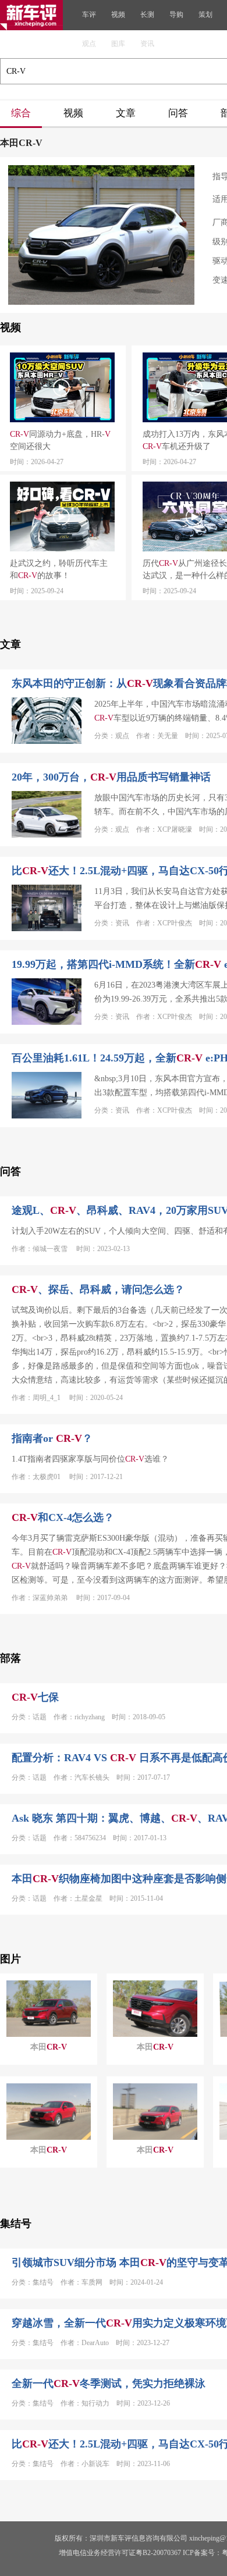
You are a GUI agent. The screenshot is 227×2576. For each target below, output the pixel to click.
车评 (89, 15)
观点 (89, 44)
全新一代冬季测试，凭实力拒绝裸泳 (109, 2383)
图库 (118, 44)
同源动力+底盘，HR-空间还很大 (60, 440)
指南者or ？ (52, 1438)
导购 (176, 15)
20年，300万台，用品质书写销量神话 (111, 777)
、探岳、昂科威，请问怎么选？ (98, 1289)
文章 (126, 113)
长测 (147, 15)
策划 (205, 15)
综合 (21, 113)
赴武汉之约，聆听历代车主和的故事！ (59, 569)
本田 (49, 2047)
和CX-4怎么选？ (63, 1517)
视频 (118, 15)
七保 (35, 1697)
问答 (178, 113)
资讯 (147, 44)
